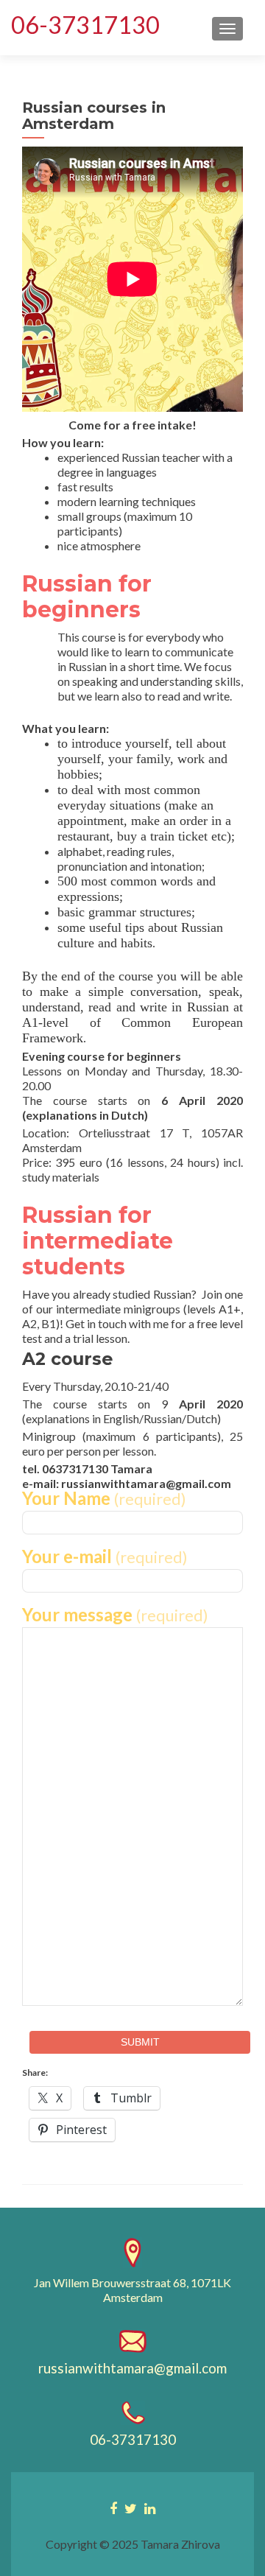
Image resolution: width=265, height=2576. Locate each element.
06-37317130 (85, 25)
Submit (140, 2042)
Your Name (104, 1499)
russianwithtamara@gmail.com (132, 2368)
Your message (115, 1615)
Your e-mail (105, 1557)
